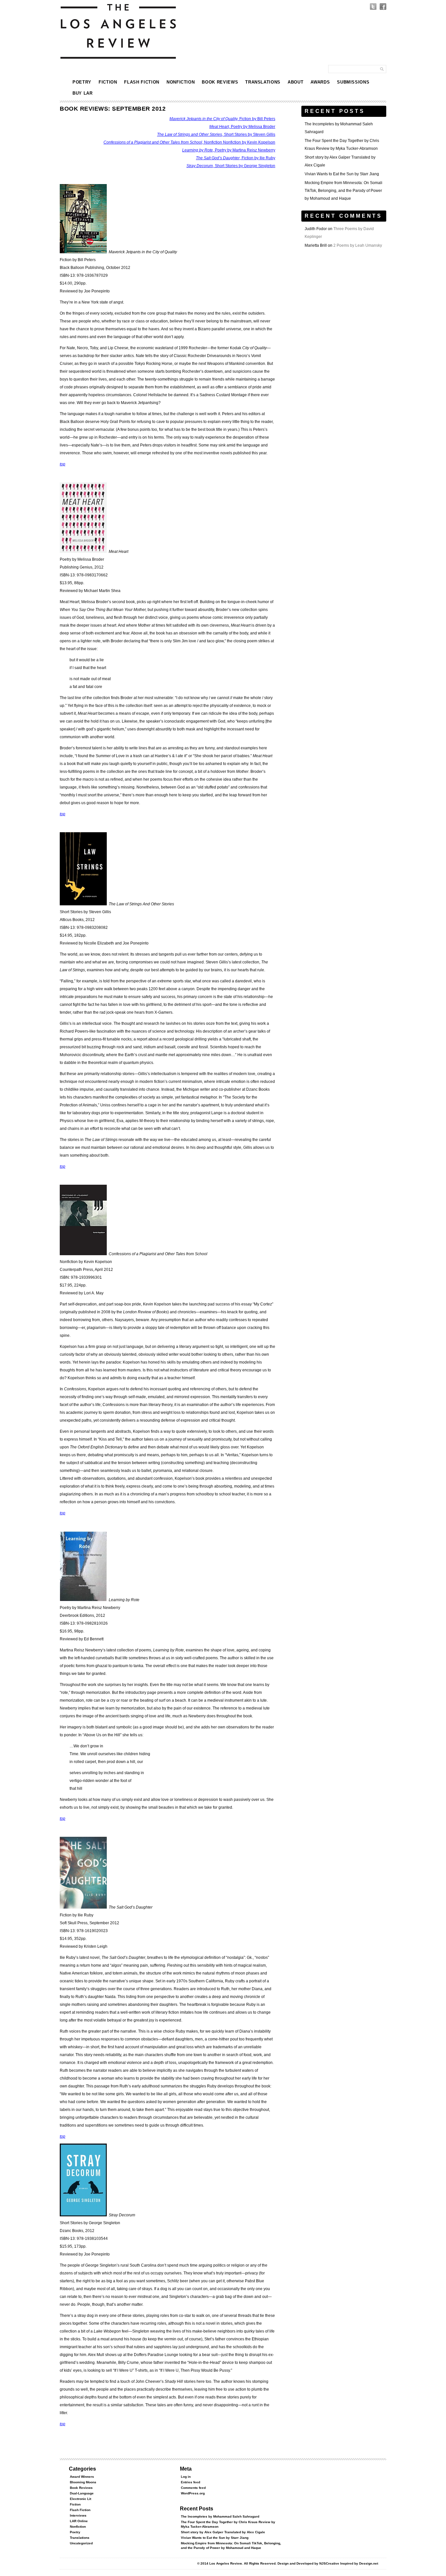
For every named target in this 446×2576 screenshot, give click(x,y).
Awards (320, 82)
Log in (186, 2477)
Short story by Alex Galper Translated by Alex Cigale (223, 2532)
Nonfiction (181, 82)
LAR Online (79, 2521)
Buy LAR (83, 93)
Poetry (82, 82)
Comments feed (193, 2488)
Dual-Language (82, 2493)
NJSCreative (329, 2563)
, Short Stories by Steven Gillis (216, 134)
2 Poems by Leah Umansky (358, 245)
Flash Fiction (142, 82)
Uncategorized (81, 2543)
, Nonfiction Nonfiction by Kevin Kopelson (189, 142)
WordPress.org (193, 2493)
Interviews (78, 2515)
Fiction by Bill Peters (222, 119)
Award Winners (82, 2477)
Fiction (108, 82)
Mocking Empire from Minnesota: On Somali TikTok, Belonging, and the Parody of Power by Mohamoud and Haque (343, 191)
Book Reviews (220, 82)
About (295, 82)
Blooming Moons (83, 2482)
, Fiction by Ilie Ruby (236, 158)
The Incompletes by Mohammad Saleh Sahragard (220, 2516)
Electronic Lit (80, 2499)
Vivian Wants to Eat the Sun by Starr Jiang (342, 174)
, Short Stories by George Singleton (231, 166)
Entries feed (191, 2482)
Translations (263, 82)
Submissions (353, 82)
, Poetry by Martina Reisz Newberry (229, 150)
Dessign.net (369, 2563)
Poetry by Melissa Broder (242, 127)
